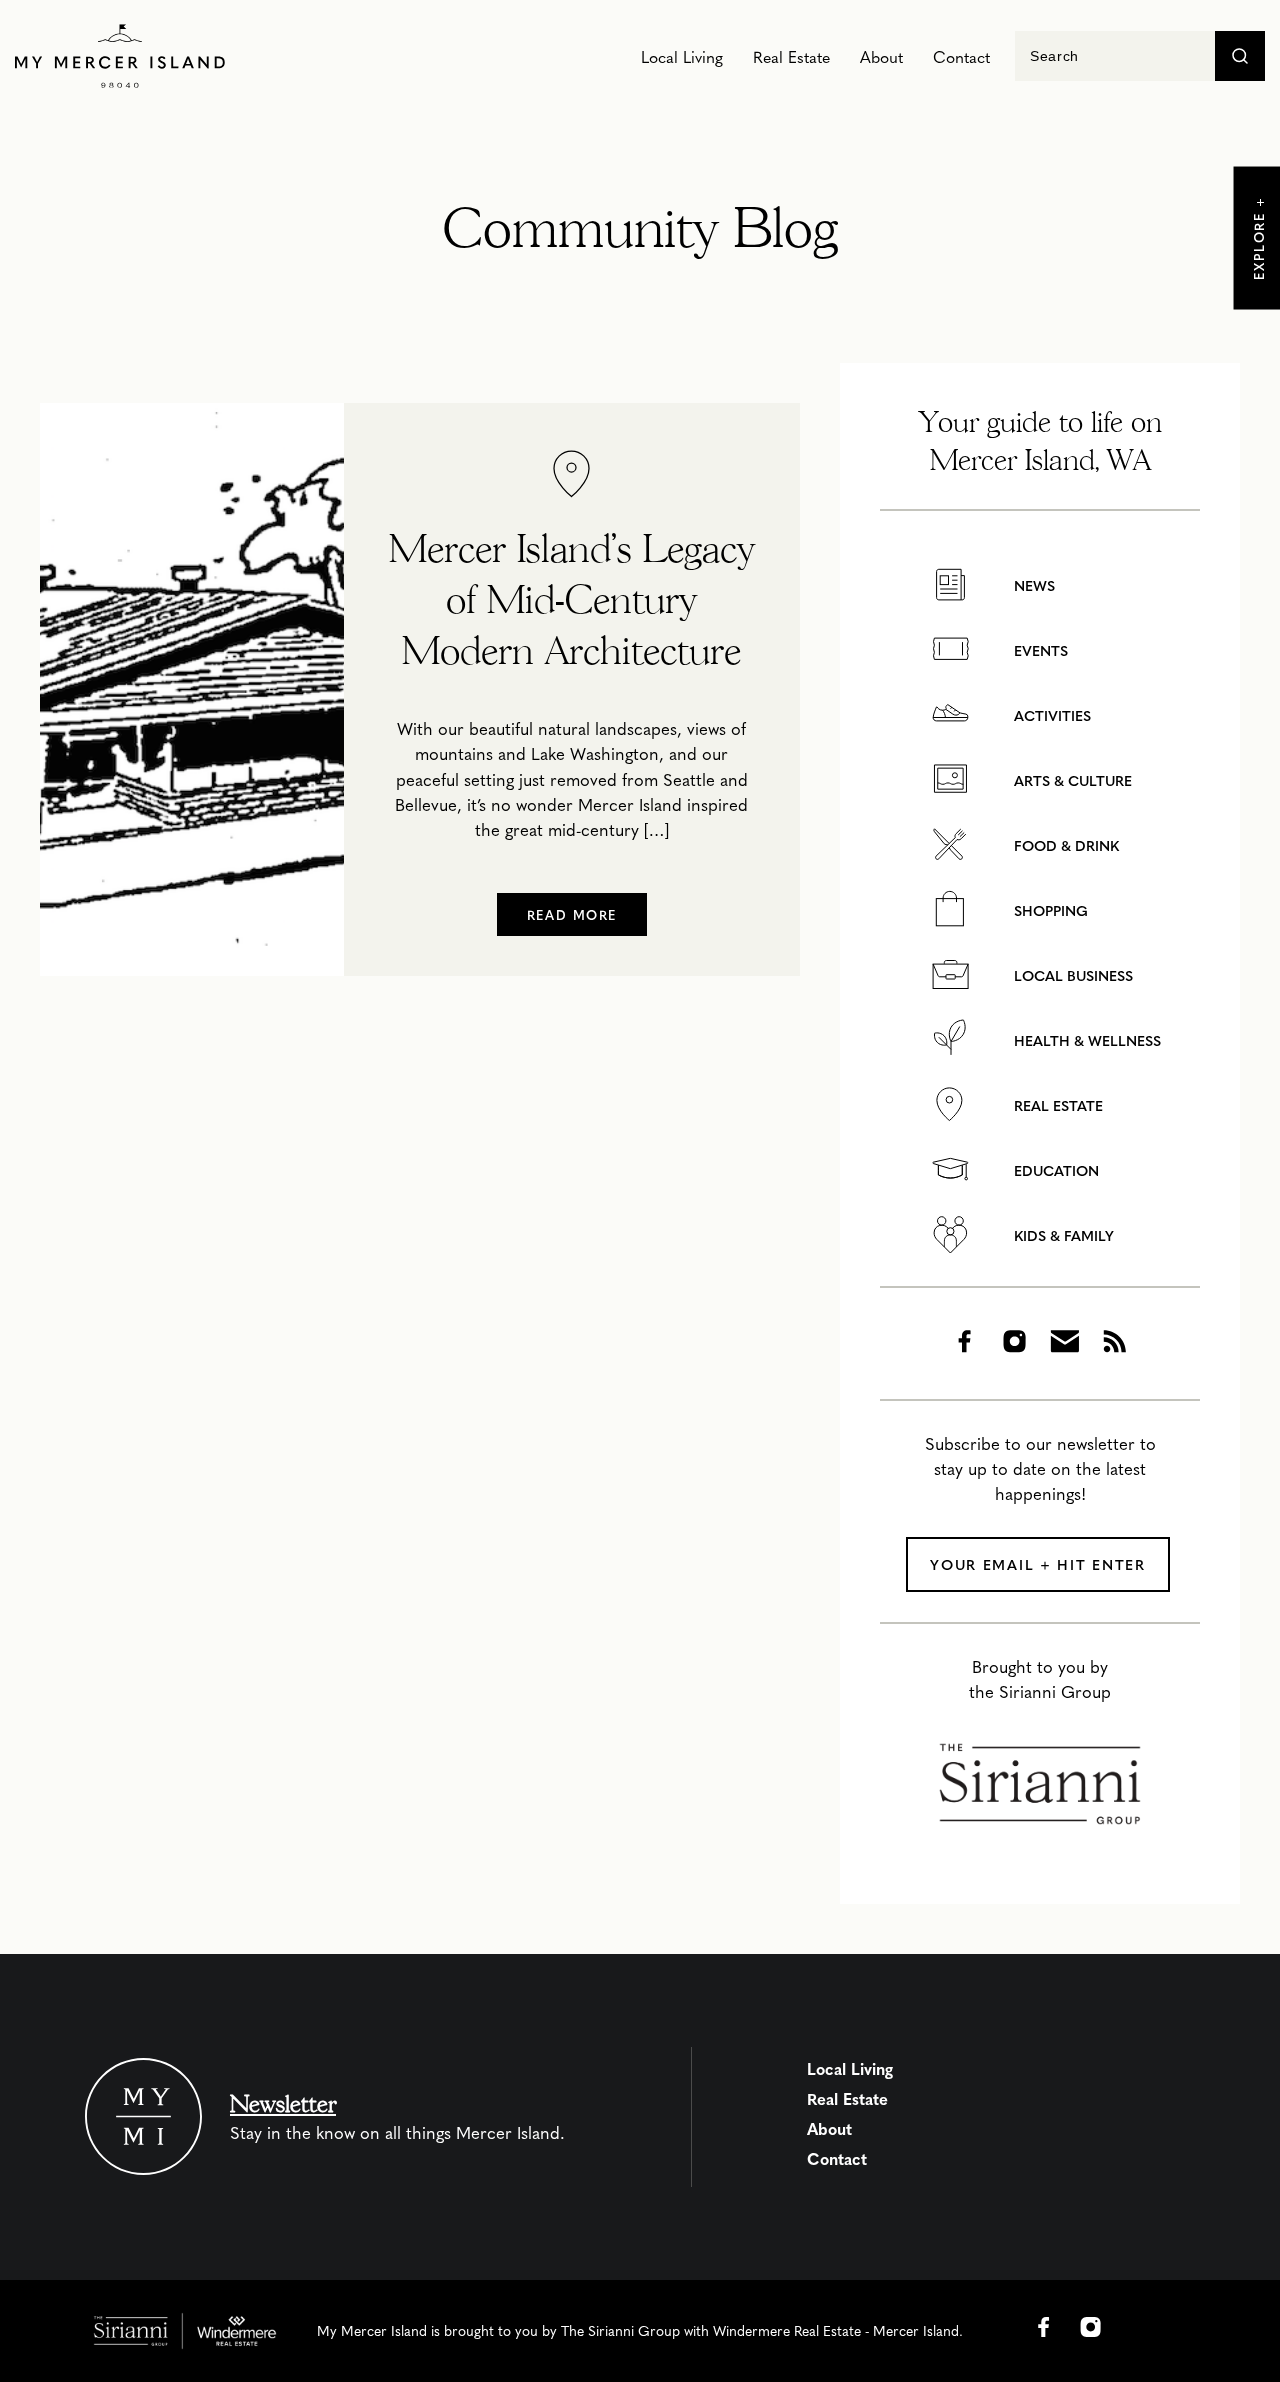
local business (1071, 975)
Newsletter (283, 2104)
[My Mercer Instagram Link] (1091, 2327)
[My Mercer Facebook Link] (1044, 2327)
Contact (961, 56)
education (1054, 1170)
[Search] (1240, 56)
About (881, 56)
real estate (1056, 1105)
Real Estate (791, 56)
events (1039, 650)
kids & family (1062, 1235)
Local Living (682, 56)
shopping (1049, 910)
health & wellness (1085, 1040)
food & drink (1064, 845)
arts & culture (1071, 780)
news (1032, 585)
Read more (572, 914)
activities (1050, 715)
